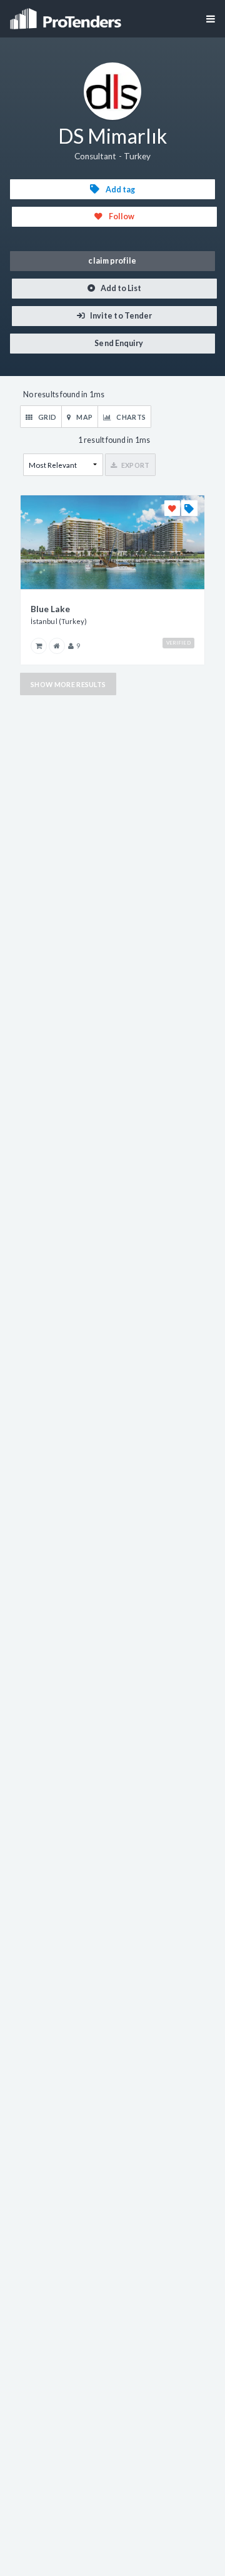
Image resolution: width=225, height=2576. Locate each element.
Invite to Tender (120, 316)
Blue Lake (50, 609)
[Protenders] (67, 15)
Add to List (121, 288)
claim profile (112, 261)
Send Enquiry (118, 343)
